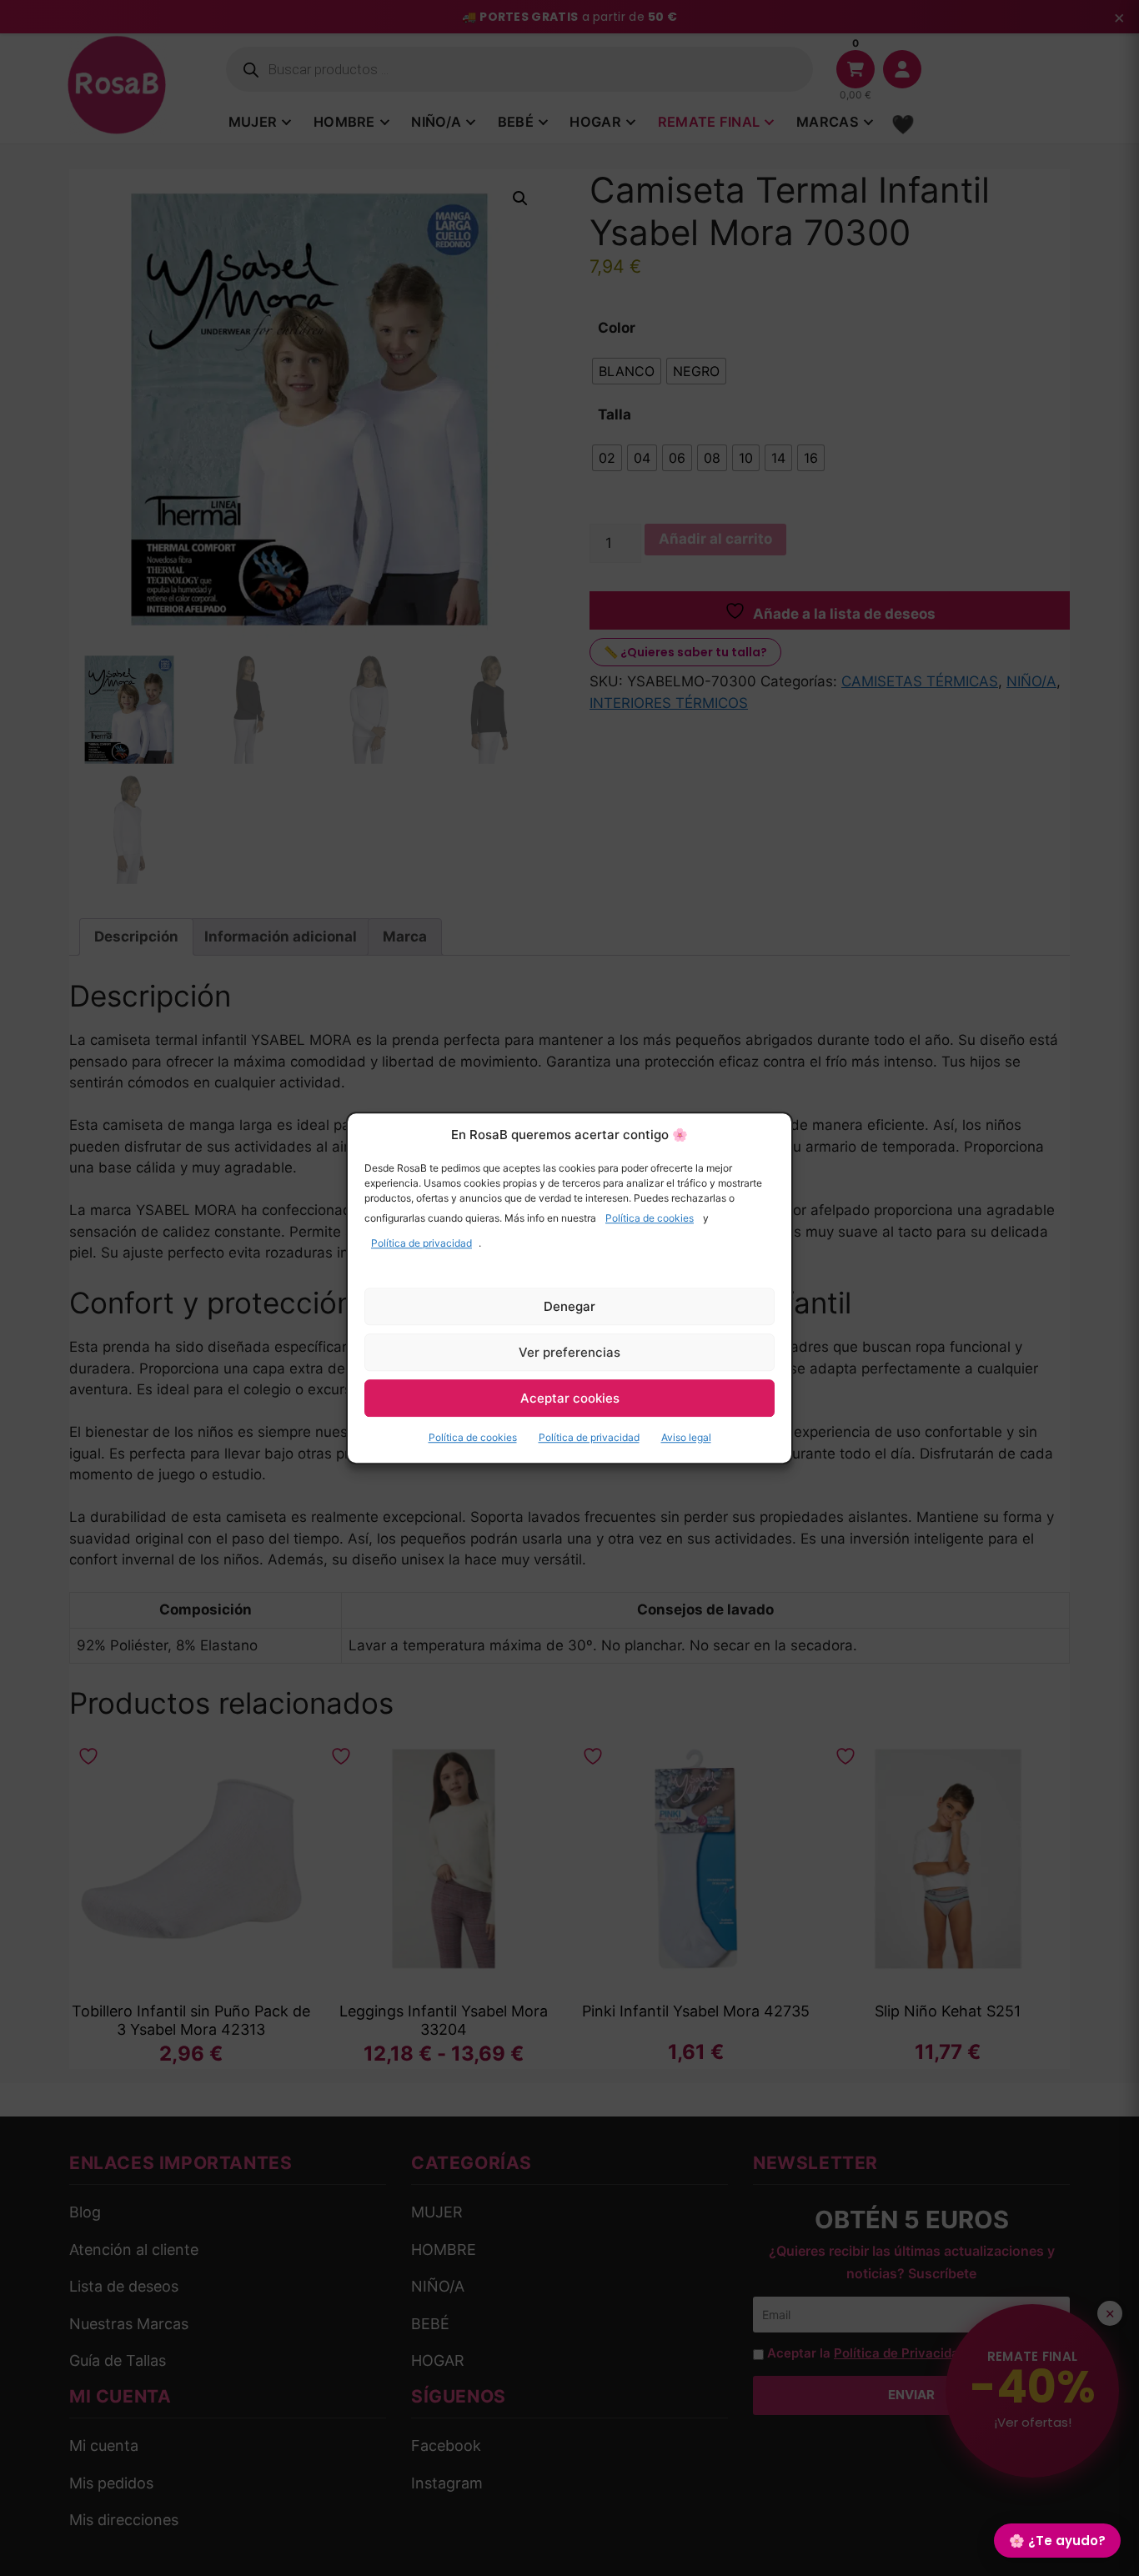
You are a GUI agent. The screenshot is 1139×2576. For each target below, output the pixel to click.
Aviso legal (686, 1437)
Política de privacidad (421, 1243)
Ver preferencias (569, 1352)
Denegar (569, 1306)
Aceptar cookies (570, 1398)
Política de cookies (650, 1218)
